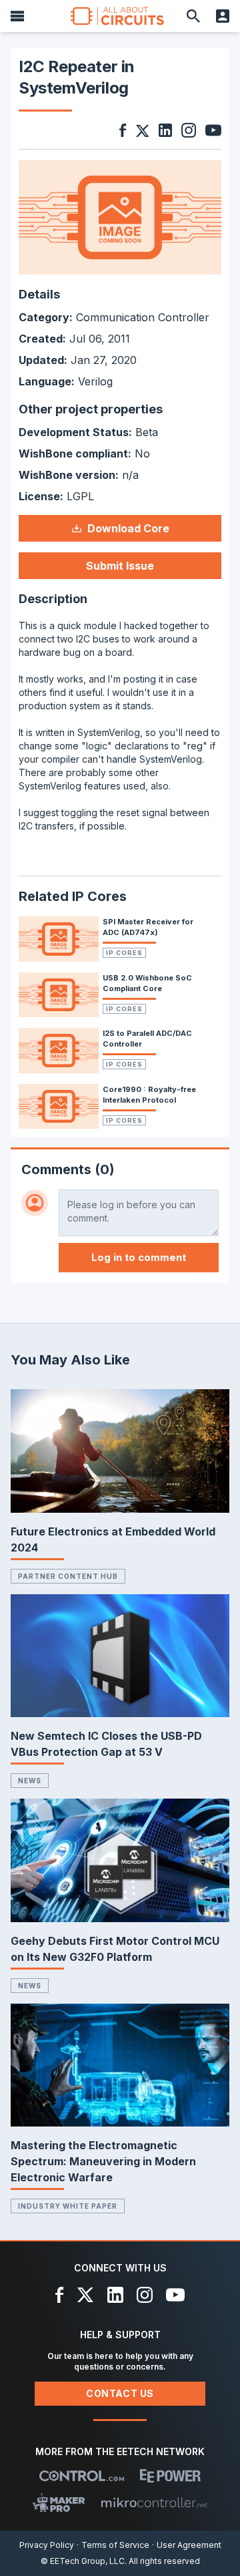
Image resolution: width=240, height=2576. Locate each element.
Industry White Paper (68, 2206)
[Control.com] (82, 2476)
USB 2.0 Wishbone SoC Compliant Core (147, 983)
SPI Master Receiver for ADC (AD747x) (148, 927)
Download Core (128, 528)
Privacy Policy (47, 2545)
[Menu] (17, 16)
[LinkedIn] (115, 2295)
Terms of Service (115, 2545)
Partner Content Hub (68, 1576)
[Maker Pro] (59, 2503)
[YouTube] (175, 2295)
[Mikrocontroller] (154, 2503)
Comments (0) (68, 1169)
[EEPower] (170, 2476)
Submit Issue (120, 566)
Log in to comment (139, 1257)
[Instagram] (145, 2295)
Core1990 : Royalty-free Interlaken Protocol (149, 1095)
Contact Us (120, 2393)
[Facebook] (60, 2295)
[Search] (193, 16)
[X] (86, 2295)
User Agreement (189, 2545)
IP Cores (124, 953)
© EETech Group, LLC (83, 2561)
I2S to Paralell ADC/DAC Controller (147, 1039)
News (30, 1781)
